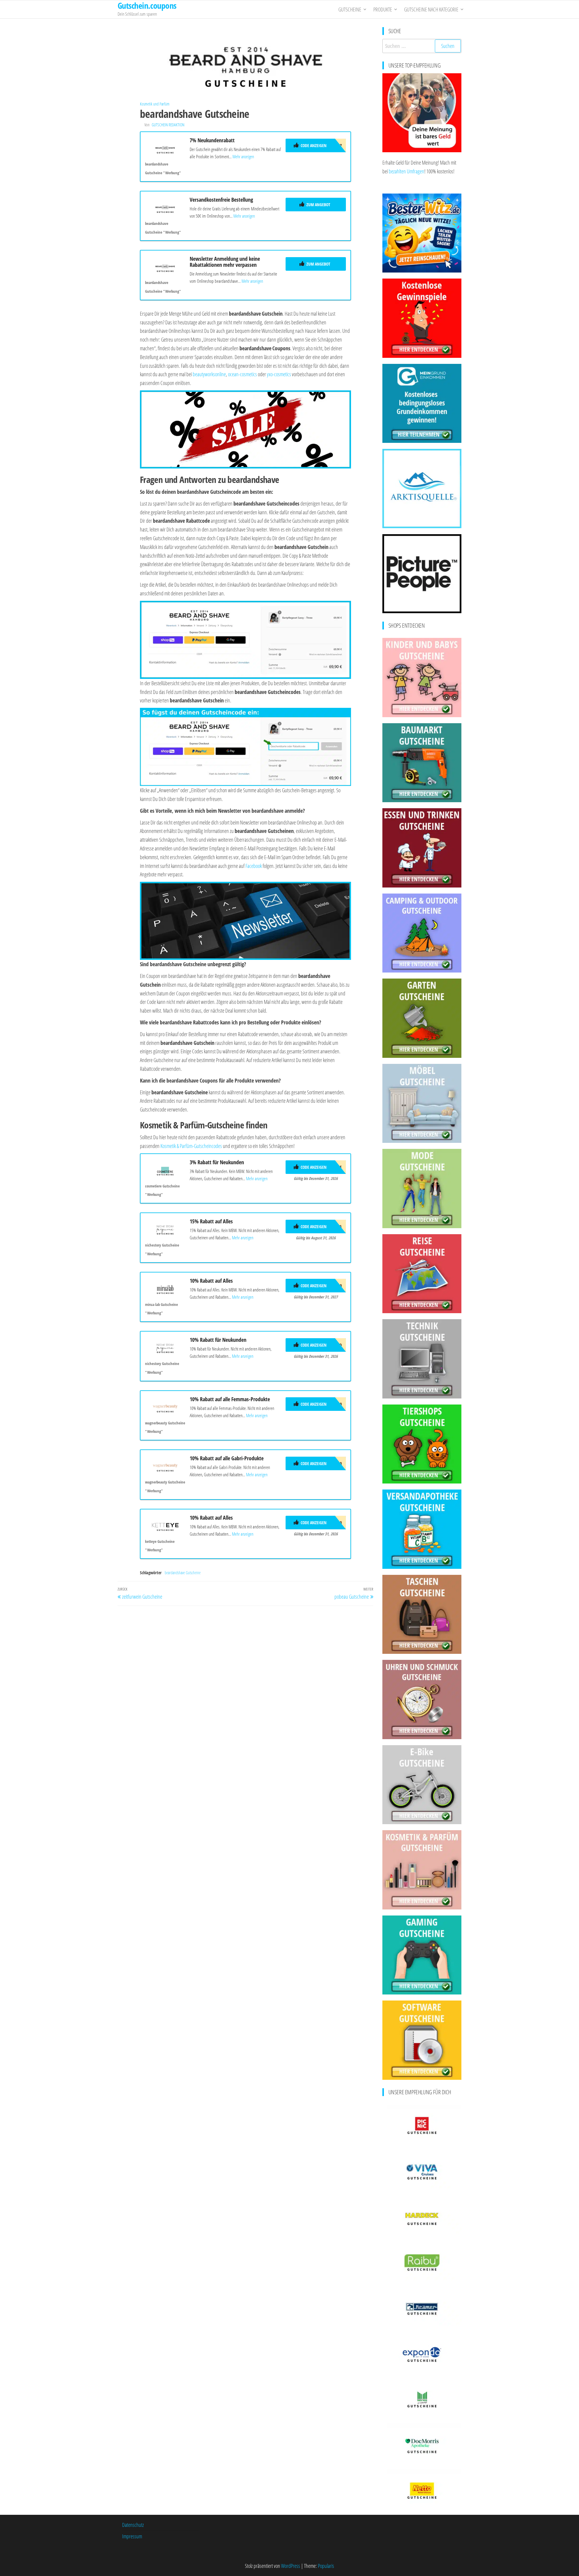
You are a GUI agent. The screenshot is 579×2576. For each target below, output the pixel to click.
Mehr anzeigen (243, 156)
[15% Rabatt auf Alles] (165, 1229)
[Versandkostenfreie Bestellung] (165, 207)
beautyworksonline (209, 374)
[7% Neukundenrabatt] (165, 148)
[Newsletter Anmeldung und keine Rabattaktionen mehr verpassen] (165, 266)
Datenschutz (133, 2525)
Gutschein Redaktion (168, 125)
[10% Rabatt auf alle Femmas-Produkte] (165, 1407)
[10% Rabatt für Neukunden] (165, 1347)
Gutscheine (350, 9)
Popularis (326, 2566)
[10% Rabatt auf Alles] (165, 1288)
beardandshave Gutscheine (183, 1573)
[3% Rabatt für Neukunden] (165, 1170)
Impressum (132, 2536)
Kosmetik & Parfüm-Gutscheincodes (191, 1146)
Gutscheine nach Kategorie (431, 9)
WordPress (291, 2566)
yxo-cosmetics (279, 374)
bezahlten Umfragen (407, 171)
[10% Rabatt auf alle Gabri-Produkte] (165, 1466)
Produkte (383, 9)
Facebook (254, 866)
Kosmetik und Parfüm (155, 104)
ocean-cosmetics (242, 374)
